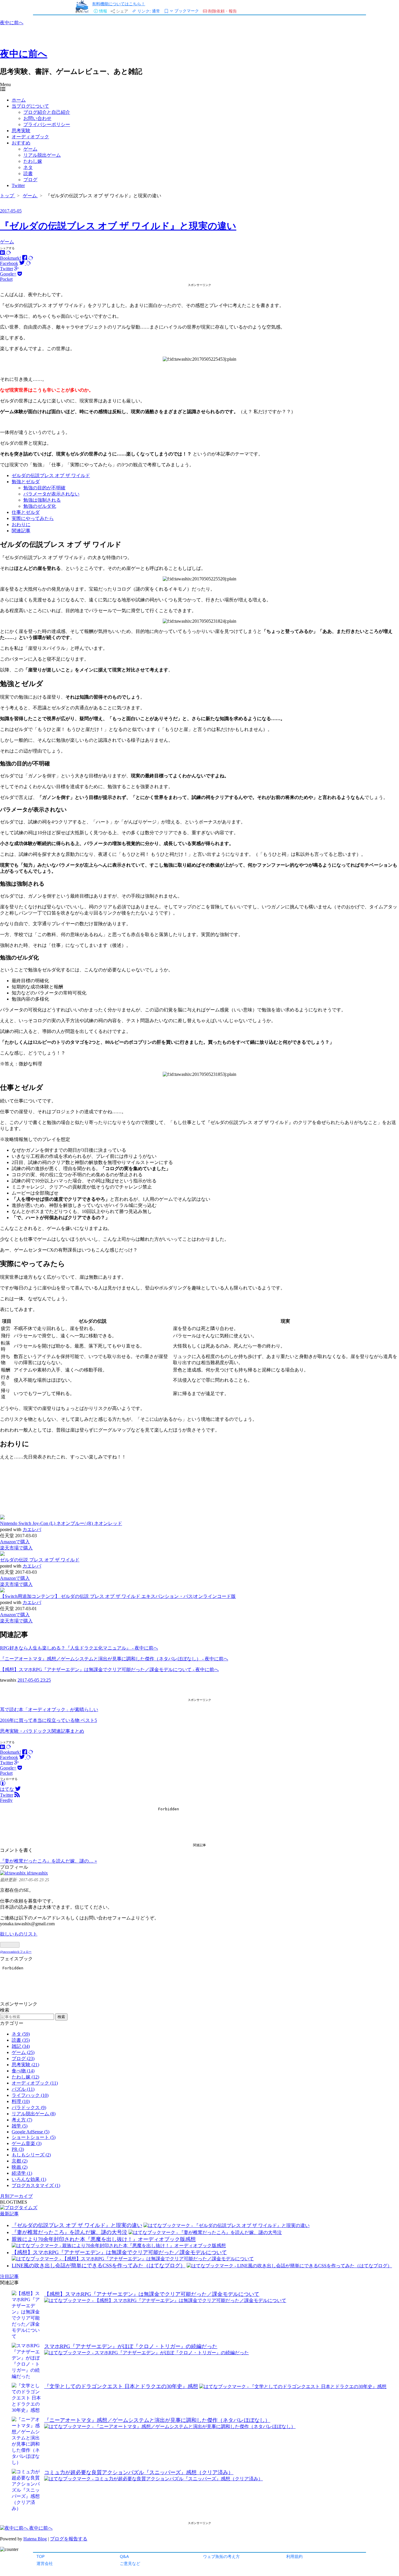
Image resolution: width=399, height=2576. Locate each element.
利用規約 (294, 2556)
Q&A (124, 2556)
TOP (41, 2556)
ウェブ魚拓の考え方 (221, 2556)
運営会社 (45, 2563)
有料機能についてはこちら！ (119, 4)
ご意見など (130, 2563)
